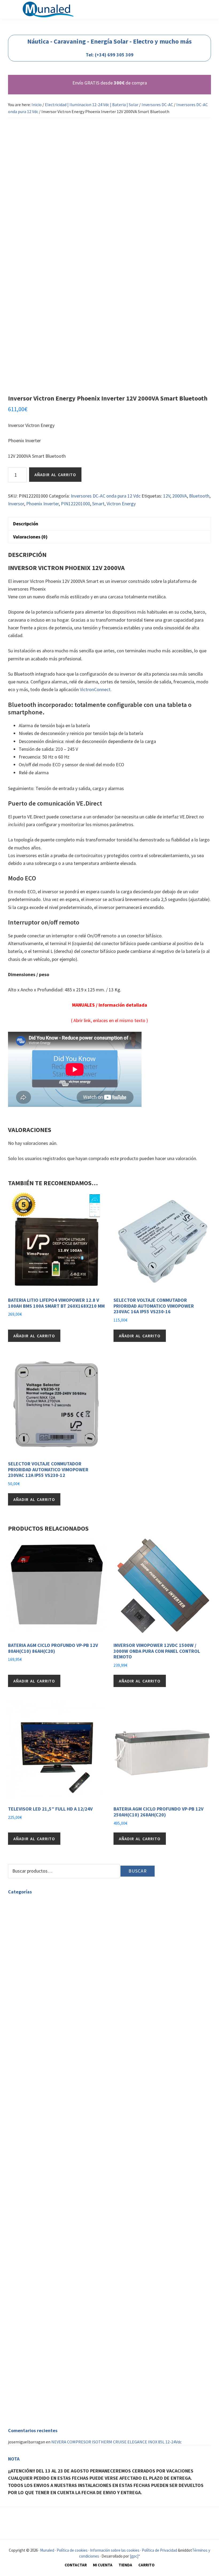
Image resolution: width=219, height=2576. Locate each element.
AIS (23, 2413)
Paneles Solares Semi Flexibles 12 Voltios (70, 2099)
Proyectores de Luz (38, 1961)
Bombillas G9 (33, 1910)
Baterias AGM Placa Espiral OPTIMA (65, 2028)
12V (167, 496)
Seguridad (17, 2363)
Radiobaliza (31, 2369)
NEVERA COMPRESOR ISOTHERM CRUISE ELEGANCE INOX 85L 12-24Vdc (116, 2442)
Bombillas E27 (34, 1942)
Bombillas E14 (34, 1935)
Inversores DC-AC (157, 105)
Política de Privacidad (159, 2550)
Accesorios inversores (52, 2131)
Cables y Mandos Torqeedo (44, 2261)
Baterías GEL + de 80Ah (53, 2009)
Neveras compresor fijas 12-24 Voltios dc (57, 2223)
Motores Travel (34, 2287)
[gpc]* (135, 2556)
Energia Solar (33, 2080)
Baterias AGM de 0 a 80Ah (55, 2015)
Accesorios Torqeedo (39, 2280)
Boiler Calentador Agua (42, 2166)
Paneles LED (32, 1955)
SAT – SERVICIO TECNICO (31, 2353)
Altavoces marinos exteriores (47, 2338)
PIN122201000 (75, 504)
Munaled (47, 2550)
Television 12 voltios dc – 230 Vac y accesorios (49, 2245)
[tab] (109, 523)
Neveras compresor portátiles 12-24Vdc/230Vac (63, 2210)
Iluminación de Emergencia (45, 1974)
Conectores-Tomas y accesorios (49, 2067)
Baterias (28, 2003)
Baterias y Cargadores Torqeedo (49, 2274)
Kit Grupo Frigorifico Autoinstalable (53, 2230)
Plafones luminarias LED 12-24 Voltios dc (70, 2054)
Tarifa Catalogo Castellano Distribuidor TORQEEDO (68, 2312)
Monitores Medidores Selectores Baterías (58, 2073)
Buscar (138, 1871)
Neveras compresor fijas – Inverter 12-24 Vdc (61, 2217)
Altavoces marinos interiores (47, 2344)
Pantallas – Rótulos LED (42, 1987)
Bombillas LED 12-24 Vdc (55, 2060)
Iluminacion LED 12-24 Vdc (44, 2041)
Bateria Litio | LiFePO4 (53, 2035)
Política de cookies (72, 2550)
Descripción (26, 524)
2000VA (180, 496)
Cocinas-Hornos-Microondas (46, 2188)
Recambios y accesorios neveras (49, 2204)
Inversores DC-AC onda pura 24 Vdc (64, 2124)
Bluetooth (199, 496)
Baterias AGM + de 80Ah (54, 2022)
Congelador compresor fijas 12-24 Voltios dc (60, 2236)
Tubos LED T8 (33, 1967)
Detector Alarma (36, 2375)
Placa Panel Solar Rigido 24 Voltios (64, 2092)
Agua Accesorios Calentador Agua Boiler (44, 2159)
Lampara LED (32, 1980)
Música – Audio (21, 2331)
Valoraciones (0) (30, 537)
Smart (98, 504)
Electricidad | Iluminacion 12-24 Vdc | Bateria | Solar (92, 105)
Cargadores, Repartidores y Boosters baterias (62, 2137)
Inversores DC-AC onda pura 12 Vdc (106, 496)
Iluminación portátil (51, 2047)
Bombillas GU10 (35, 1916)
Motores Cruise (34, 2293)
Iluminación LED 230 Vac (30, 1903)
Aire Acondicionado (25, 2385)
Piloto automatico (37, 2407)
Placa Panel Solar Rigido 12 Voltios (64, 2086)
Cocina (14, 2182)
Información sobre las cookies (115, 2550)
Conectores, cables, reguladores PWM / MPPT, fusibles (82, 2105)
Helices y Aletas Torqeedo (44, 2267)
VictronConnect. (96, 689)
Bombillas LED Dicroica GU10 (59, 1929)
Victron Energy (121, 504)
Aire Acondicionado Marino (44, 2391)
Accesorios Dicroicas (51, 1923)
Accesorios (30, 2172)
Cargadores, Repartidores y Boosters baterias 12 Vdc (80, 2144)
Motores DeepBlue (37, 2300)
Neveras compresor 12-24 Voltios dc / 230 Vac (49, 2197)
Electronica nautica (26, 2401)
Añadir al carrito (55, 475)
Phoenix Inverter (42, 504)
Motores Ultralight (38, 2306)
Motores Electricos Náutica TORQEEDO (44, 2255)
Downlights (31, 1948)
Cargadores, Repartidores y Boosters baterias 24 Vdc (80, 2150)
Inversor (16, 504)
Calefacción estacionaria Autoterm (40, 2322)
